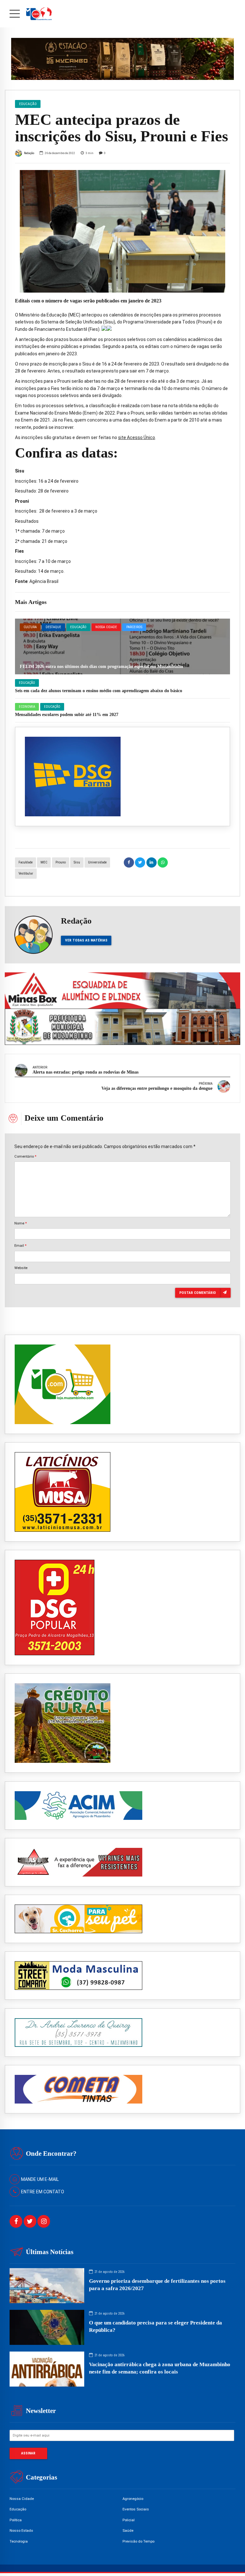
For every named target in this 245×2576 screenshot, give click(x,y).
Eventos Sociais (136, 2509)
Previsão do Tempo (138, 2541)
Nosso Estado (21, 2530)
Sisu (77, 862)
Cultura (30, 627)
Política (16, 2520)
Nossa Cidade (106, 627)
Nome (21, 1223)
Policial (129, 2520)
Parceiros (134, 627)
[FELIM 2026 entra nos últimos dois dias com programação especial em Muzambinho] (122, 646)
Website (21, 1268)
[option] (122, 231)
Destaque (53, 627)
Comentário (25, 1156)
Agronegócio (133, 2499)
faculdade (26, 862)
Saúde (128, 2530)
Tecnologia (19, 2541)
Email (20, 1245)
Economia (27, 707)
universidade (97, 862)
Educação (78, 627)
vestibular (26, 873)
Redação (29, 153)
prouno (61, 862)
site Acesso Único (137, 437)
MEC (44, 862)
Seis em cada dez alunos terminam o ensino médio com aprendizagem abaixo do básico (99, 691)
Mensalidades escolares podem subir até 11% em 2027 (67, 715)
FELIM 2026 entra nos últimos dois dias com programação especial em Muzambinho (101, 667)
